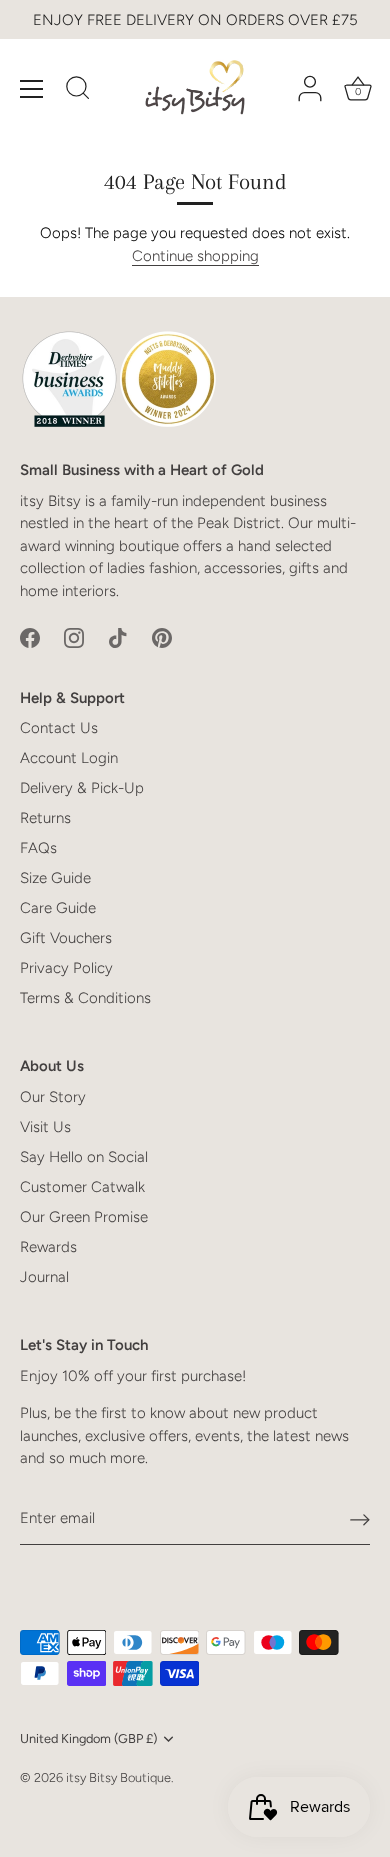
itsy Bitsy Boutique (118, 1777)
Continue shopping (195, 256)
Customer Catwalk (82, 1187)
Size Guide (55, 878)
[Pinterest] (162, 637)
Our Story (53, 1097)
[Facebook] (30, 637)
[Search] (78, 91)
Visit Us (45, 1127)
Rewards (48, 1247)
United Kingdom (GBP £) (88, 1738)
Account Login (69, 758)
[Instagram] (74, 637)
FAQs (38, 848)
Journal (44, 1277)
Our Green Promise (84, 1217)
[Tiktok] (118, 637)
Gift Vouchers (66, 938)
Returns (45, 818)
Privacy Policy (66, 968)
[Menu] (32, 89)
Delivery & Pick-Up (82, 788)
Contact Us (59, 728)
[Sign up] (360, 1519)
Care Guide (58, 908)
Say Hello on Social (84, 1157)
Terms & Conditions (85, 998)
